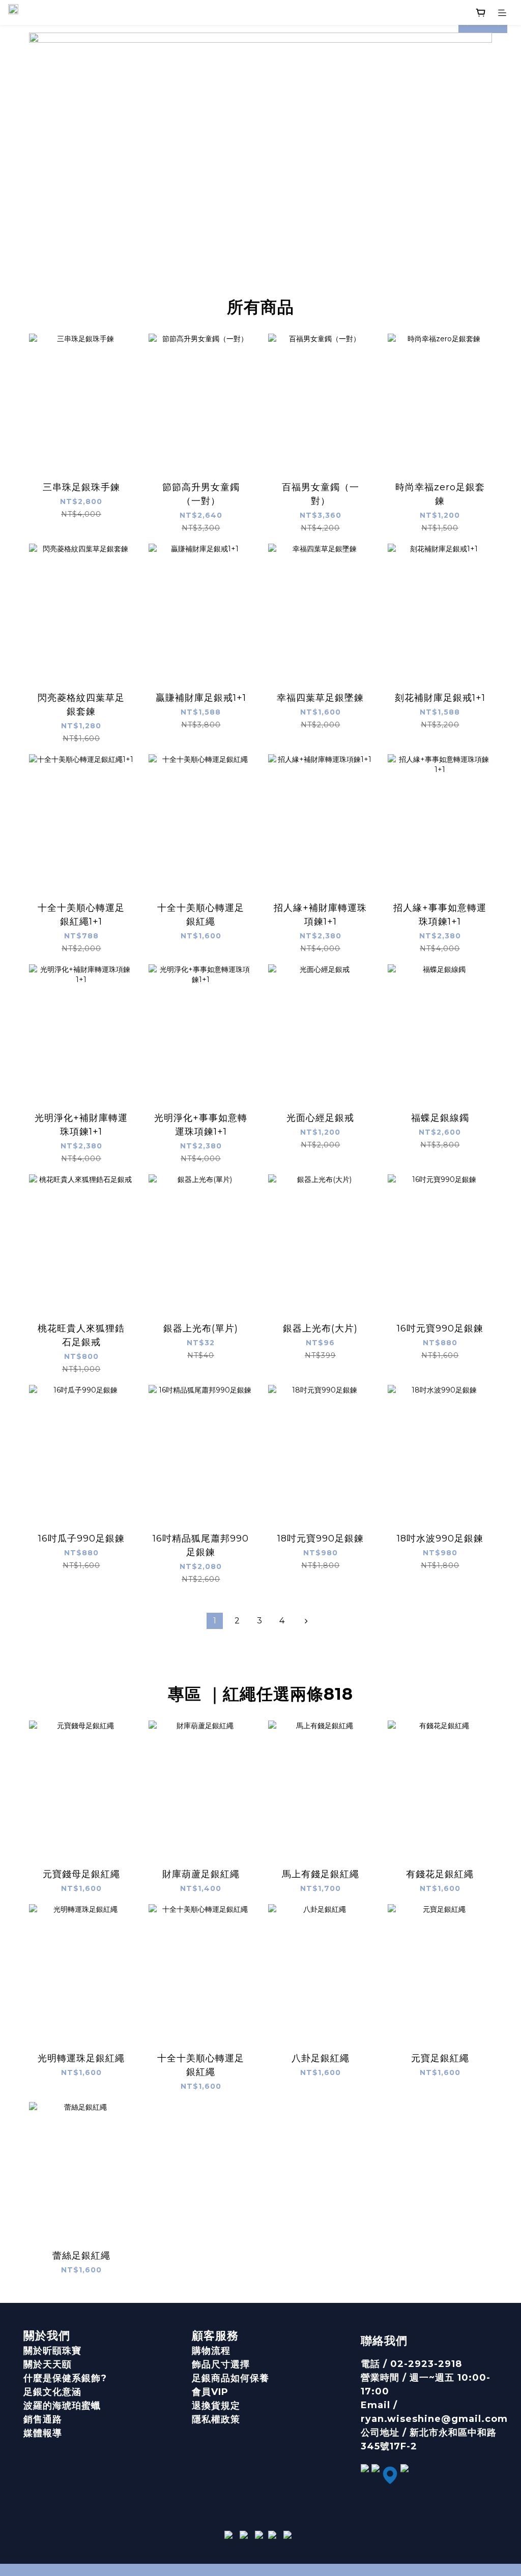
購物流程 (211, 2351)
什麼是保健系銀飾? (65, 2378)
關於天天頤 (48, 2364)
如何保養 (250, 2378)
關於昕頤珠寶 (52, 2351)
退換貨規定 (216, 2406)
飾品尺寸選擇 (221, 2364)
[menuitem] (215, 1621)
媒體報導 (43, 2433)
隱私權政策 (216, 2419)
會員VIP (210, 2392)
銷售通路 (43, 2419)
